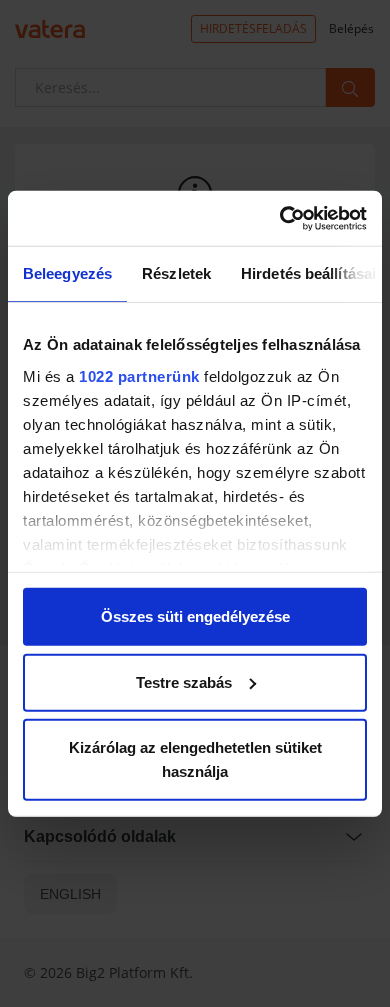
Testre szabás (184, 681)
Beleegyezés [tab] (67, 273)
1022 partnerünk (139, 375)
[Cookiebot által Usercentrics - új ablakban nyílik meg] (280, 218)
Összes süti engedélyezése (195, 616)
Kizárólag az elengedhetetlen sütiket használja (195, 759)
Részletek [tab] (176, 273)
